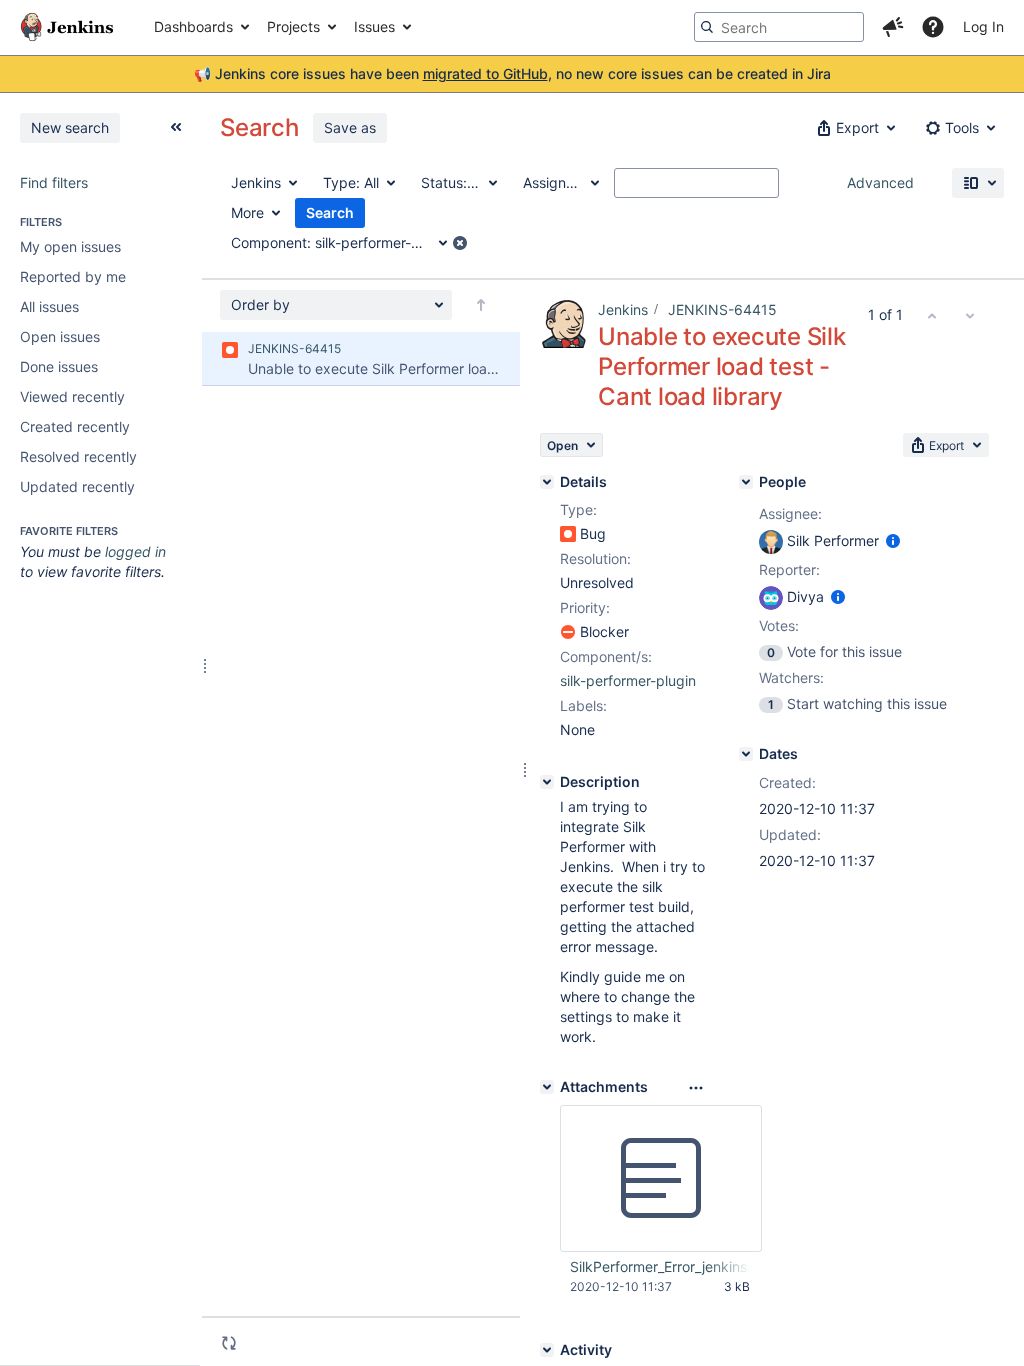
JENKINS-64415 (722, 309)
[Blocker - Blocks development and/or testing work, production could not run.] (568, 632)
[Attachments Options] (696, 1088)
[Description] (547, 782)
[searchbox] (779, 27)
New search (70, 127)
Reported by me (73, 276)
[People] (746, 482)
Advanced (880, 182)
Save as (350, 127)
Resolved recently (78, 456)
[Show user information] (893, 540)
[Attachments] (547, 1087)
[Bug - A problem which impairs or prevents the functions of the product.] (568, 534)
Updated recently (77, 486)
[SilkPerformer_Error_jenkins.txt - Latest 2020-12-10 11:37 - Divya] (661, 1179)
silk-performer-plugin (628, 680)
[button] (893, 27)
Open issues (60, 336)
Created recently (75, 426)
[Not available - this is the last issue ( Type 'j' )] (970, 315)
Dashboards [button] (193, 26)
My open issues (70, 246)
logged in (135, 551)
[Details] (547, 482)
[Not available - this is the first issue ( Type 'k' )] (932, 315)
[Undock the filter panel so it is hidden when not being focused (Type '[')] (176, 127)
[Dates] (746, 754)
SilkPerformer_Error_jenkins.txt (660, 1266)
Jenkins (623, 309)
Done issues (59, 366)
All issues (49, 306)
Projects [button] (293, 26)
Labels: (583, 705)
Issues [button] (374, 26)
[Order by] (481, 305)
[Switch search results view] (978, 183)
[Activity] (547, 1350)
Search (330, 212)
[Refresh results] (229, 1343)
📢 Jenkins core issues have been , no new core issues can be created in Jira (512, 73)
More (247, 212)
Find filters (54, 182)
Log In (983, 26)
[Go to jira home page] (67, 27)
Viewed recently (72, 396)
